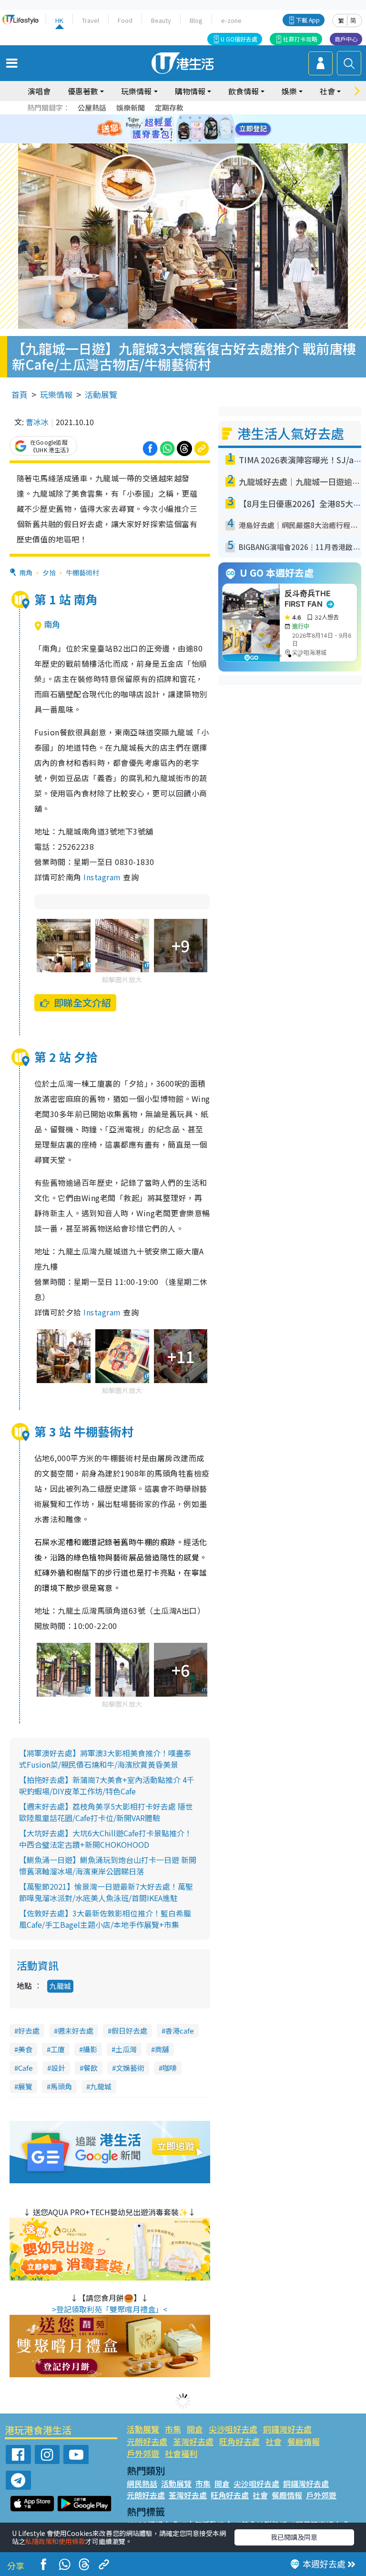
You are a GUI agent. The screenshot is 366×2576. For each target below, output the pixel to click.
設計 (58, 2068)
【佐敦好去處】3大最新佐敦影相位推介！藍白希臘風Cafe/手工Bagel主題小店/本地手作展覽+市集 (105, 1919)
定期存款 (169, 107)
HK (59, 20)
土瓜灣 (126, 2049)
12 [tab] (209, 129)
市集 (173, 2429)
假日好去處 (129, 2031)
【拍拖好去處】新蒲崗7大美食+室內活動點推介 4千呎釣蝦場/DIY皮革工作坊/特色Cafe (107, 1785)
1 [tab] (162, 118)
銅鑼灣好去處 (287, 2429)
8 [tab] (171, 129)
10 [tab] (190, 129)
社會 (274, 2441)
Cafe (25, 2068)
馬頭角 (61, 2086)
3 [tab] (181, 118)
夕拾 (49, 572)
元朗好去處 (147, 2441)
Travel (91, 20)
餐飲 (91, 2068)
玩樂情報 (56, 394)
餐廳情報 (304, 2441)
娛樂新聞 (131, 107)
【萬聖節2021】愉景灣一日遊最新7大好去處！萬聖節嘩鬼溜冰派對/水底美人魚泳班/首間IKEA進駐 (106, 1892)
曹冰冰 (37, 422)
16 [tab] (200, 141)
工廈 (58, 2049)
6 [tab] (209, 118)
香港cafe (180, 2031)
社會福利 (181, 2453)
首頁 (20, 394)
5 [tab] (200, 118)
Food (125, 20)
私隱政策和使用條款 (55, 2541)
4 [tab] (190, 118)
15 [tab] (190, 141)
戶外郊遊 (143, 2453)
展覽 (25, 2086)
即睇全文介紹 (82, 1003)
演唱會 (39, 91)
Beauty (161, 20)
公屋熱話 (92, 107)
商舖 (162, 2049)
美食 (25, 2049)
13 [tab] (171, 141)
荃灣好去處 (193, 2441)
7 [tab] (162, 129)
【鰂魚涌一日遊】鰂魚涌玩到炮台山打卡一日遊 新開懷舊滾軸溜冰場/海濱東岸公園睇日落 (108, 1865)
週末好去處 (76, 2031)
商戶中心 (346, 39)
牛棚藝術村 (82, 572)
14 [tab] (181, 141)
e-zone (231, 20)
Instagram (101, 877)
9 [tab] (181, 129)
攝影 (90, 2049)
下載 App (308, 20)
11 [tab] (200, 129)
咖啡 (170, 2068)
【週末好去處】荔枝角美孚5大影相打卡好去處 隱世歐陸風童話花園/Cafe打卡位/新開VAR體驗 (106, 1812)
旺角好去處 (239, 2441)
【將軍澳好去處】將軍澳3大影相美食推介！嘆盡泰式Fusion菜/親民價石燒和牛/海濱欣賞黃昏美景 (105, 1759)
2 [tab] (171, 118)
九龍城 (60, 1986)
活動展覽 (101, 394)
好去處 (29, 2031)
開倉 (195, 2429)
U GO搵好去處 (239, 39)
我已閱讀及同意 (294, 2537)
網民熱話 (142, 2484)
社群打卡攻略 (300, 39)
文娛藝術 (130, 2068)
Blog (196, 20)
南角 (26, 572)
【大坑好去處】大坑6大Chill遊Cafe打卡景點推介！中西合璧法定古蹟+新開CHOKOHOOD (106, 1839)
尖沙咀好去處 (233, 2429)
